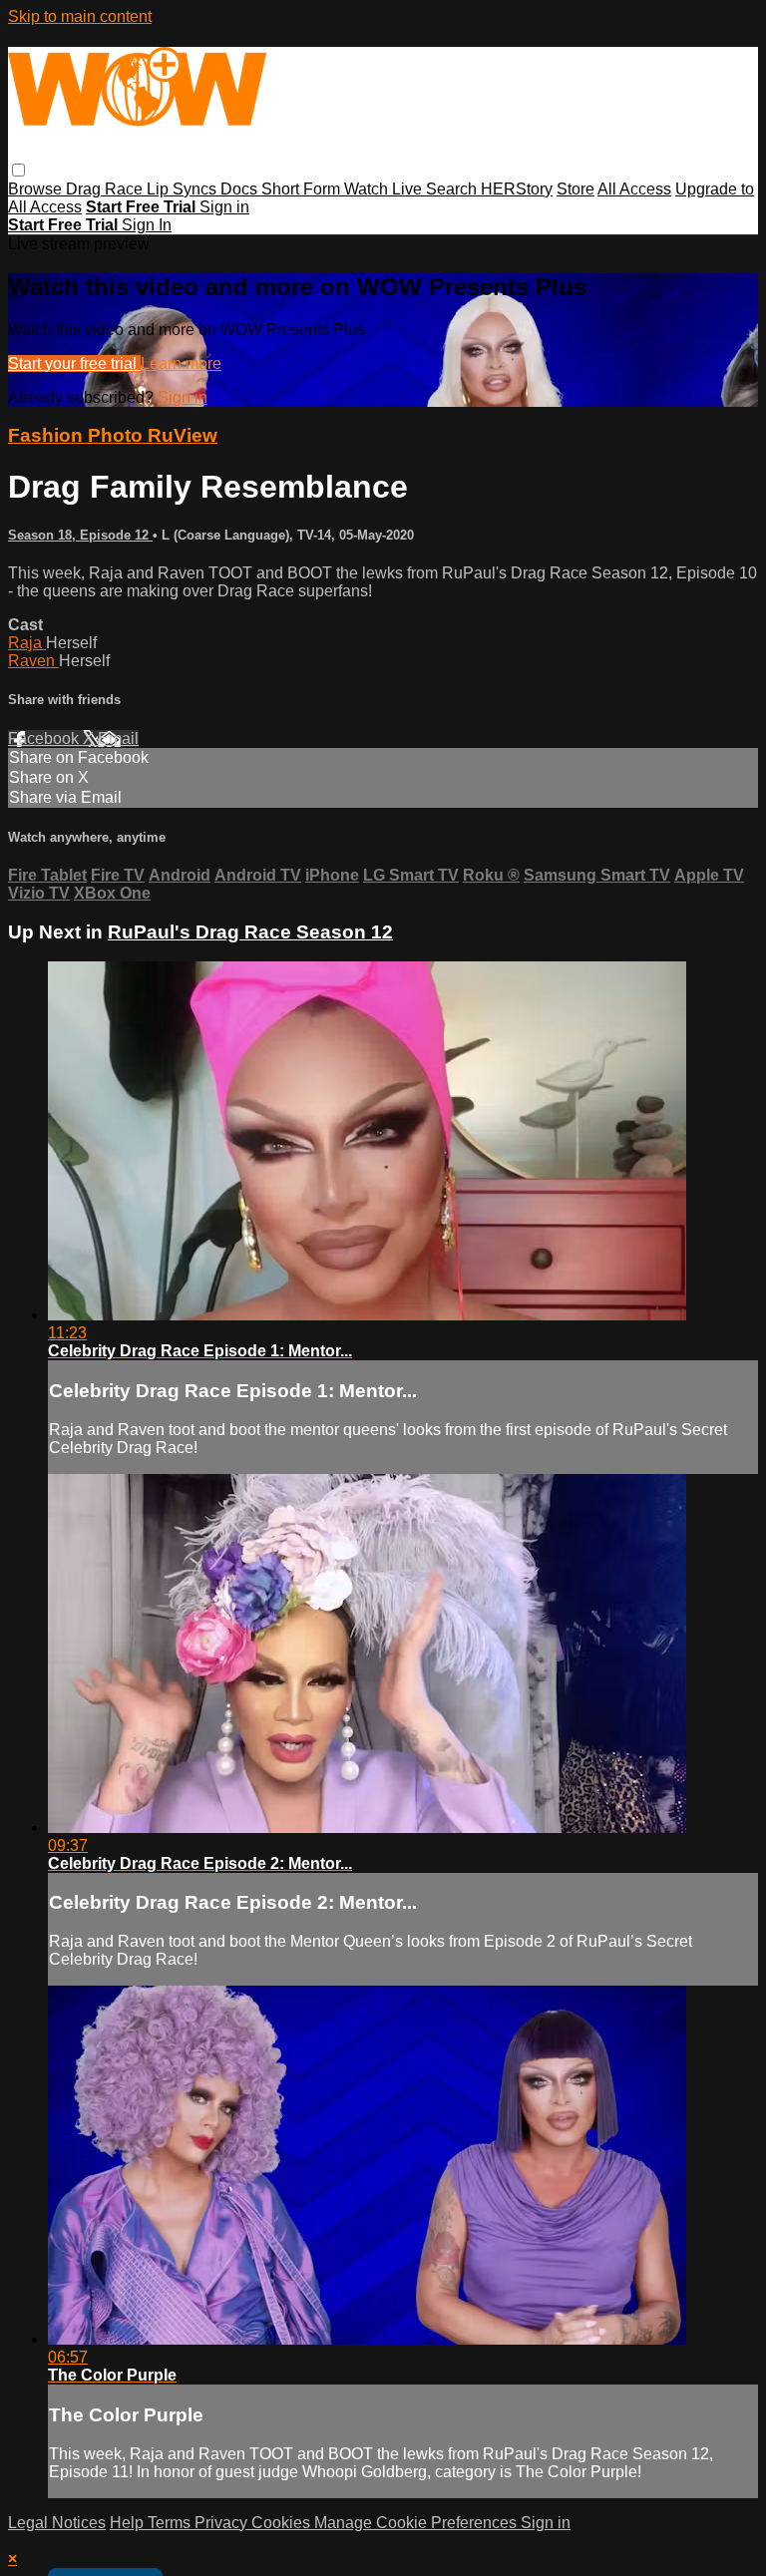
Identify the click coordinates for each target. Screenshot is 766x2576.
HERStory (517, 189)
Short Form (303, 189)
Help (129, 2523)
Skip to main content (80, 16)
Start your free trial (74, 364)
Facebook (45, 738)
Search (453, 189)
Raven (33, 661)
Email (118, 738)
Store (575, 189)
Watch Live (385, 189)
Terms (171, 2523)
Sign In (147, 225)
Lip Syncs (184, 189)
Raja (27, 643)
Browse (37, 189)
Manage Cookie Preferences (417, 2523)
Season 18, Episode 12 (80, 535)
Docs (241, 189)
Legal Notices (57, 2523)
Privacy (223, 2523)
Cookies (283, 2523)
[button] (18, 170)
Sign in (224, 207)
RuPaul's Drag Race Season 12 (250, 932)
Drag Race (106, 189)
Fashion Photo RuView (113, 435)
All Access (634, 189)
